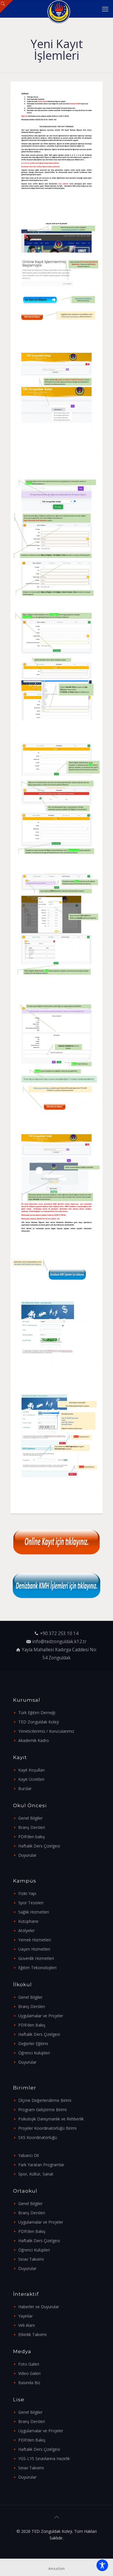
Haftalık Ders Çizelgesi (39, 1846)
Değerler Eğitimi (33, 2043)
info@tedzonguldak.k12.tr (59, 1642)
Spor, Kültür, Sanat (36, 2174)
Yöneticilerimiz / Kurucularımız (46, 1731)
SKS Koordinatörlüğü (38, 2137)
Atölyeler (27, 1930)
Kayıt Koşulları (31, 1770)
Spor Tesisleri (31, 1903)
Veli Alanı (27, 2325)
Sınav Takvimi (31, 2259)
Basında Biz (29, 2383)
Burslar (25, 1788)
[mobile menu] (105, 9)
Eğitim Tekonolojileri (37, 1968)
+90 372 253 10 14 (59, 1633)
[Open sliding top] (7, 7)
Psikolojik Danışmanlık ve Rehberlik (51, 2119)
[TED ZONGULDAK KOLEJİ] (59, 9)
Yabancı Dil (29, 2155)
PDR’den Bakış (32, 2025)
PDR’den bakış (32, 1837)
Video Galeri (29, 2373)
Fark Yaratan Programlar (41, 2165)
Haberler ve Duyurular (39, 2307)
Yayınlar (25, 2316)
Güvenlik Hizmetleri (36, 1958)
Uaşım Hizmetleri (34, 1949)
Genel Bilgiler (30, 1818)
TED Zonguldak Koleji (39, 1722)
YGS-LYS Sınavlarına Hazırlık (44, 2458)
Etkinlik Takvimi (32, 2334)
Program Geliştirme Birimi (42, 2110)
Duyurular (27, 1855)
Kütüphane (28, 1921)
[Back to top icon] (57, 2517)
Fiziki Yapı (27, 1893)
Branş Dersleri (32, 1827)
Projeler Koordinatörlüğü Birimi (47, 2128)
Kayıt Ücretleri (31, 1779)
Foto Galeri (29, 2364)
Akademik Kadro (34, 1740)
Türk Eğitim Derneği (37, 1713)
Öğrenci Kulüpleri (34, 2053)
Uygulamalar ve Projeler (41, 2016)
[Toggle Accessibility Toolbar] (102, 2565)
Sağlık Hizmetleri (34, 1912)
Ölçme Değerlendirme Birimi (45, 2100)
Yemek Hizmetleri (35, 1940)
